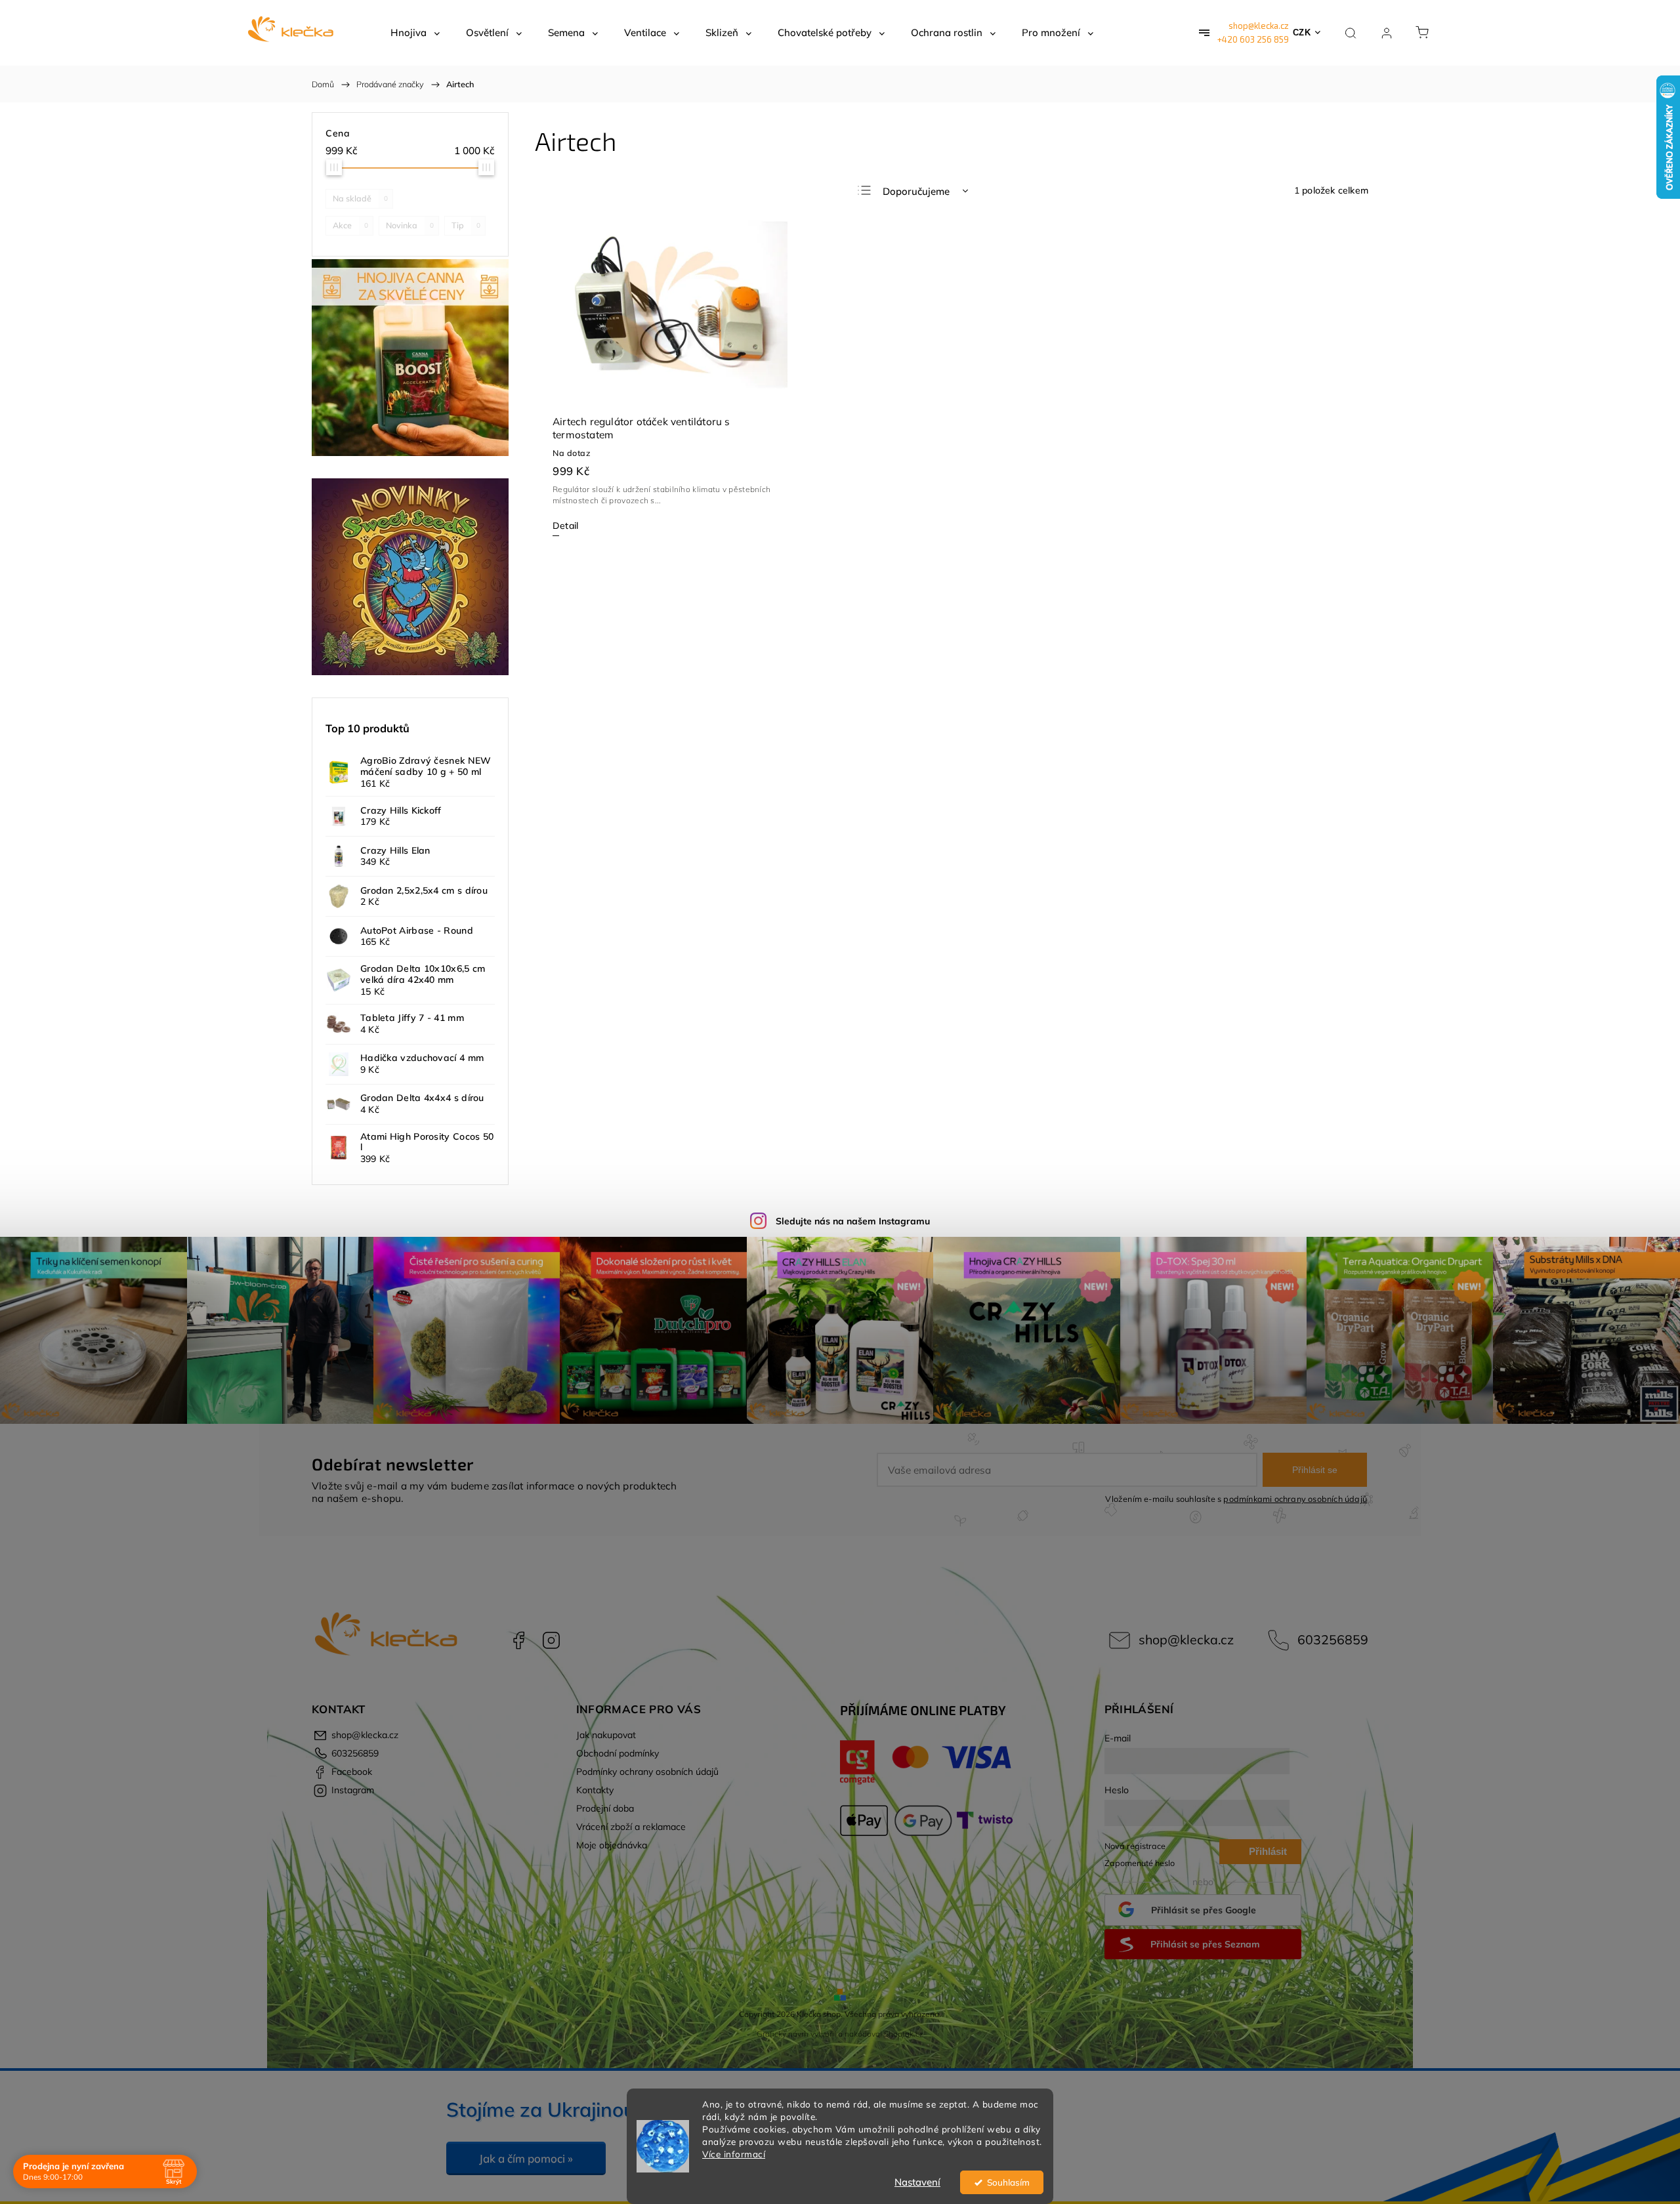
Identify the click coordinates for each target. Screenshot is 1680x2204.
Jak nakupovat (606, 1735)
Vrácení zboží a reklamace (631, 1827)
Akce (350, 225)
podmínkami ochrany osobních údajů (1295, 1499)
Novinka (410, 225)
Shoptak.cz (904, 2034)
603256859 (1333, 1639)
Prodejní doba (605, 1808)
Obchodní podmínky (618, 1753)
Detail (565, 526)
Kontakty (595, 1790)
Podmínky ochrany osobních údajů (647, 1772)
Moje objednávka (612, 1845)
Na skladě (360, 198)
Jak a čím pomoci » (526, 2158)
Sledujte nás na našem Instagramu (853, 1221)
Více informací (734, 2154)
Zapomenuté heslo (1140, 1863)
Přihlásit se (1315, 1470)
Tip (466, 225)
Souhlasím (1008, 2182)
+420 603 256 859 (1253, 39)
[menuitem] (415, 33)
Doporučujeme (916, 191)
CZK (1302, 32)
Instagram (551, 1640)
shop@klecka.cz (1259, 26)
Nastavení (917, 2182)
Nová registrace (1135, 1846)
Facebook (518, 1640)
